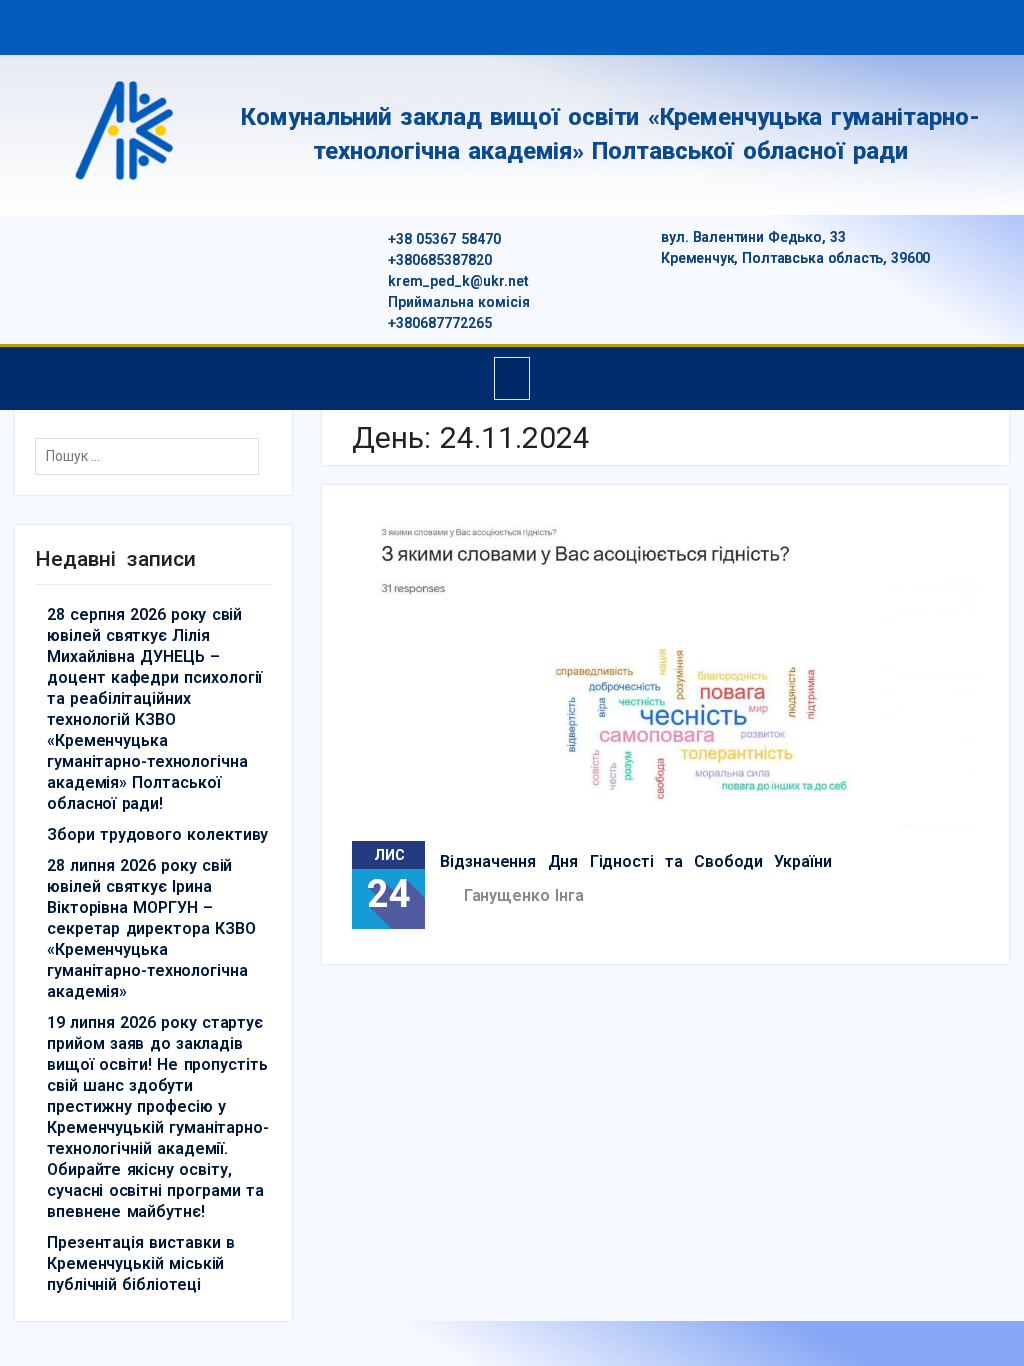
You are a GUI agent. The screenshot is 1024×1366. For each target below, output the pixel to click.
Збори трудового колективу (157, 834)
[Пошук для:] (152, 456)
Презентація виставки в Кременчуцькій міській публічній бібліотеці (141, 1263)
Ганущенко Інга (524, 895)
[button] (512, 378)
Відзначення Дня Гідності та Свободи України (635, 861)
